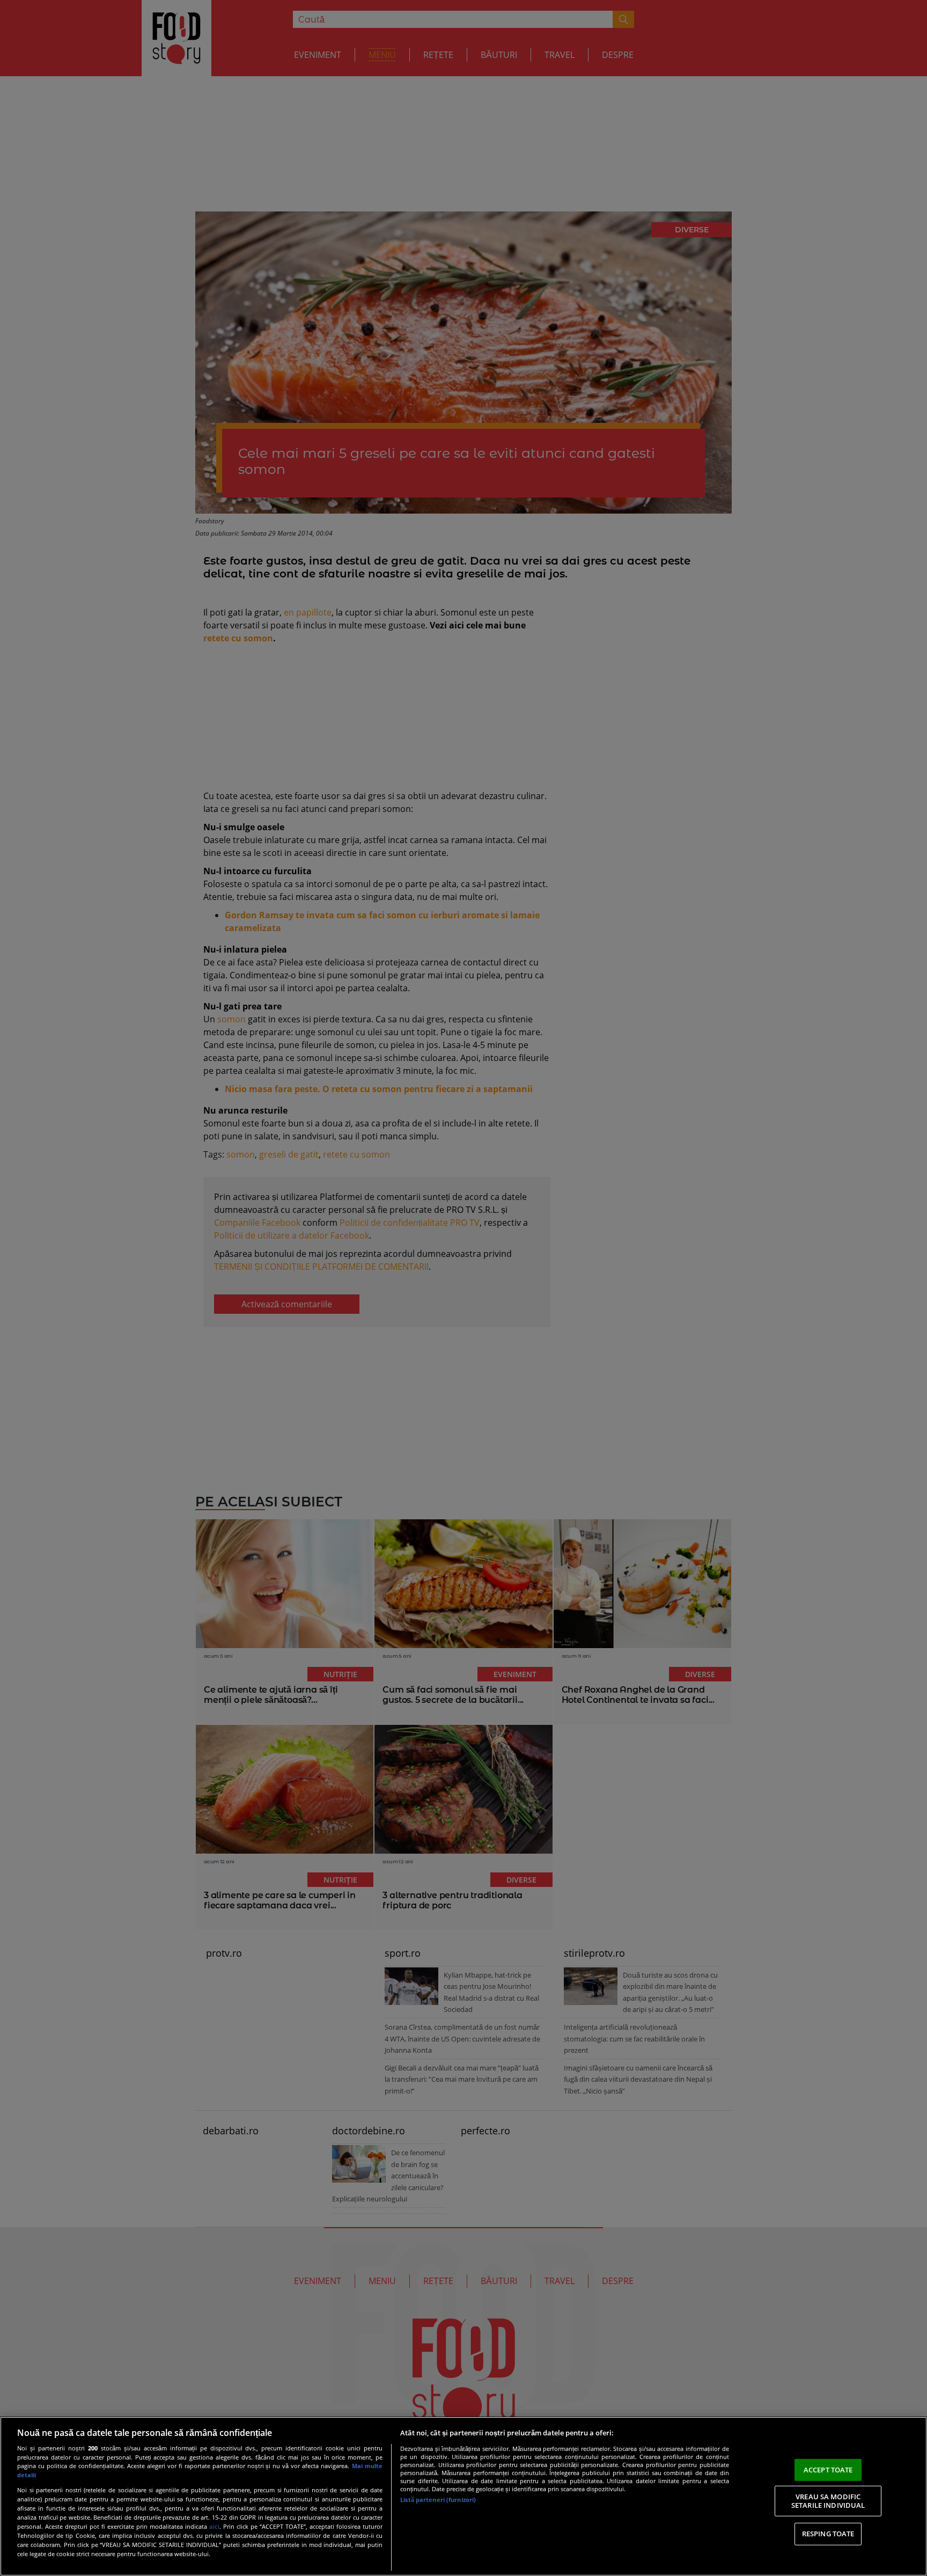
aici (214, 2526)
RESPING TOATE (828, 2534)
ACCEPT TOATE (828, 2469)
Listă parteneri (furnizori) (438, 2500)
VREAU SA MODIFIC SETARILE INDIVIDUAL (828, 2501)
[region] (464, 2496)
